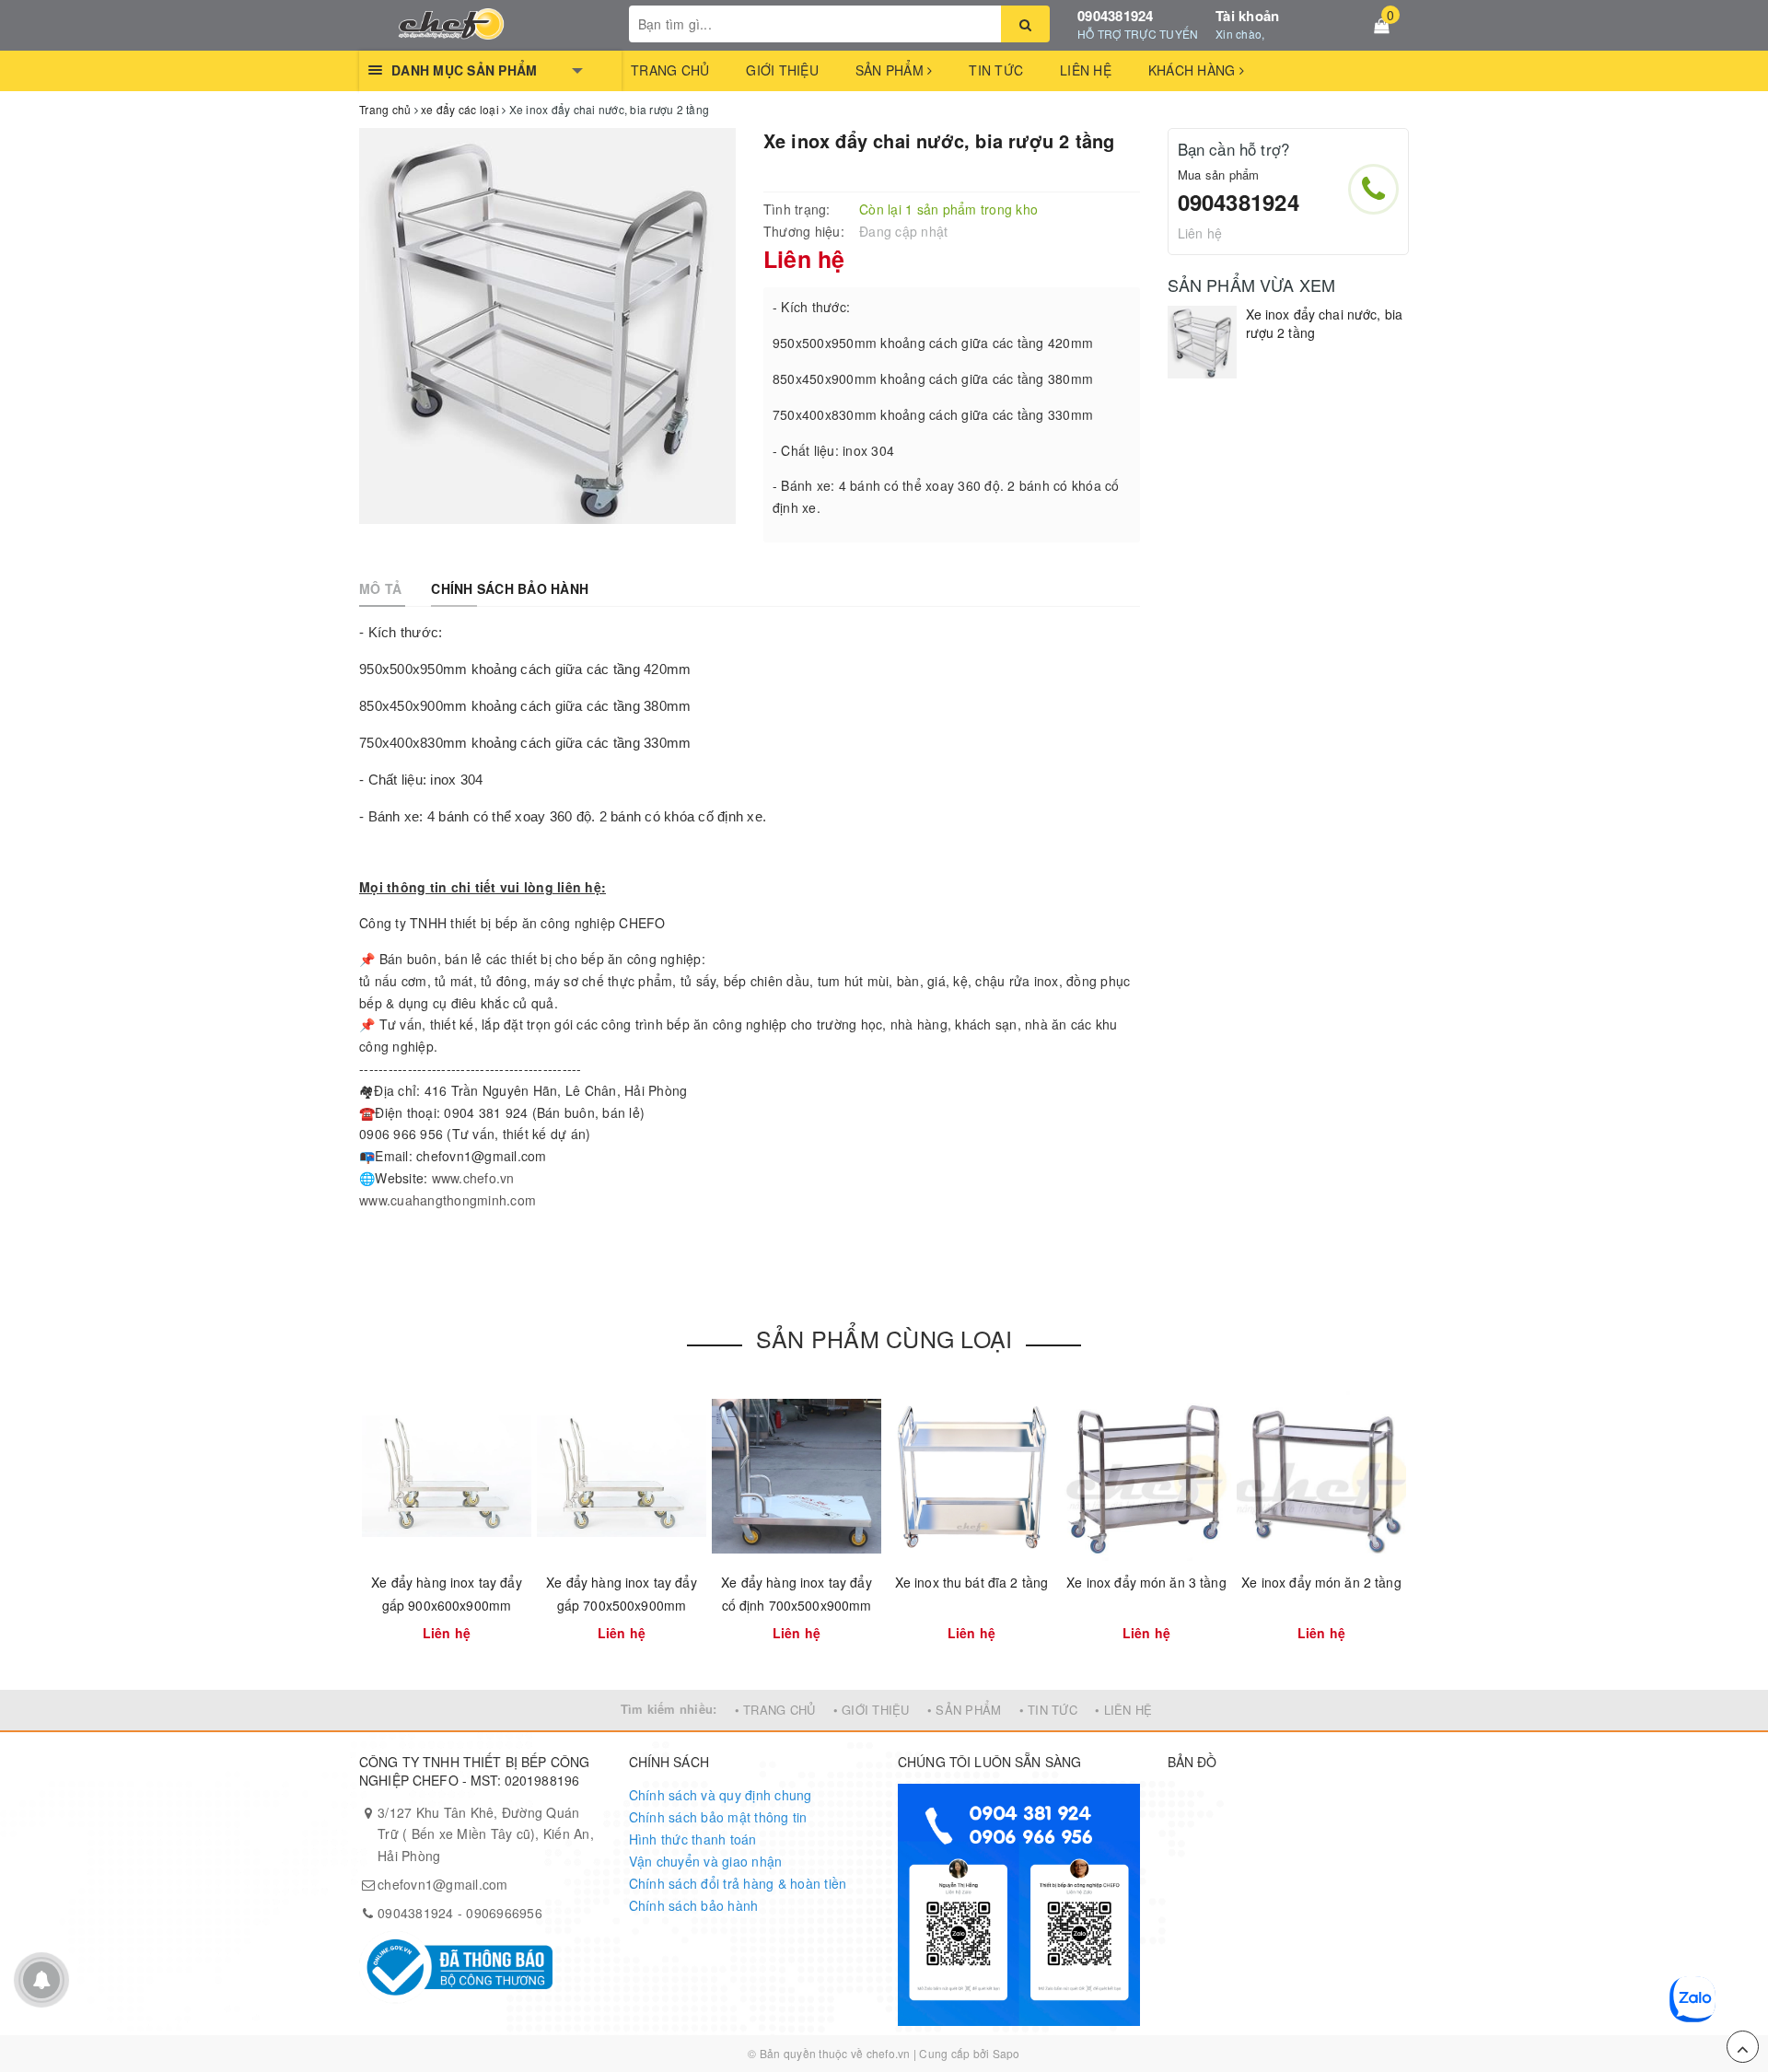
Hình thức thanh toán (693, 1839)
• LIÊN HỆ (1123, 1710)
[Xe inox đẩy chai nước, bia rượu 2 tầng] (1202, 342)
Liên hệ (1200, 233)
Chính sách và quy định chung (721, 1795)
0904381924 (1116, 16)
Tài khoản (1247, 16)
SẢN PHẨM (891, 70)
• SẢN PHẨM (965, 1710)
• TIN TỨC (1048, 1710)
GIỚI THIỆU (782, 70)
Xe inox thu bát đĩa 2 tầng (972, 1582)
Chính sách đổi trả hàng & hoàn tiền (738, 1883)
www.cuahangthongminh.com (448, 1200)
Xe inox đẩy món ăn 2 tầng (1321, 1582)
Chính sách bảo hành (694, 1905)
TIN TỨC (996, 70)
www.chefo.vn (473, 1178)
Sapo (1006, 2053)
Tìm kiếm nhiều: (669, 1709)
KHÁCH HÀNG (1194, 70)
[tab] (380, 588)
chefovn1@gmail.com (443, 1884)
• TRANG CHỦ (775, 1710)
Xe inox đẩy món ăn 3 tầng (1146, 1582)
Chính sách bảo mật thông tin (718, 1817)
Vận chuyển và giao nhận (706, 1861)
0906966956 (504, 1913)
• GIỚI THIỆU (872, 1710)
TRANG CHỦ (670, 70)
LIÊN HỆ (1086, 70)
